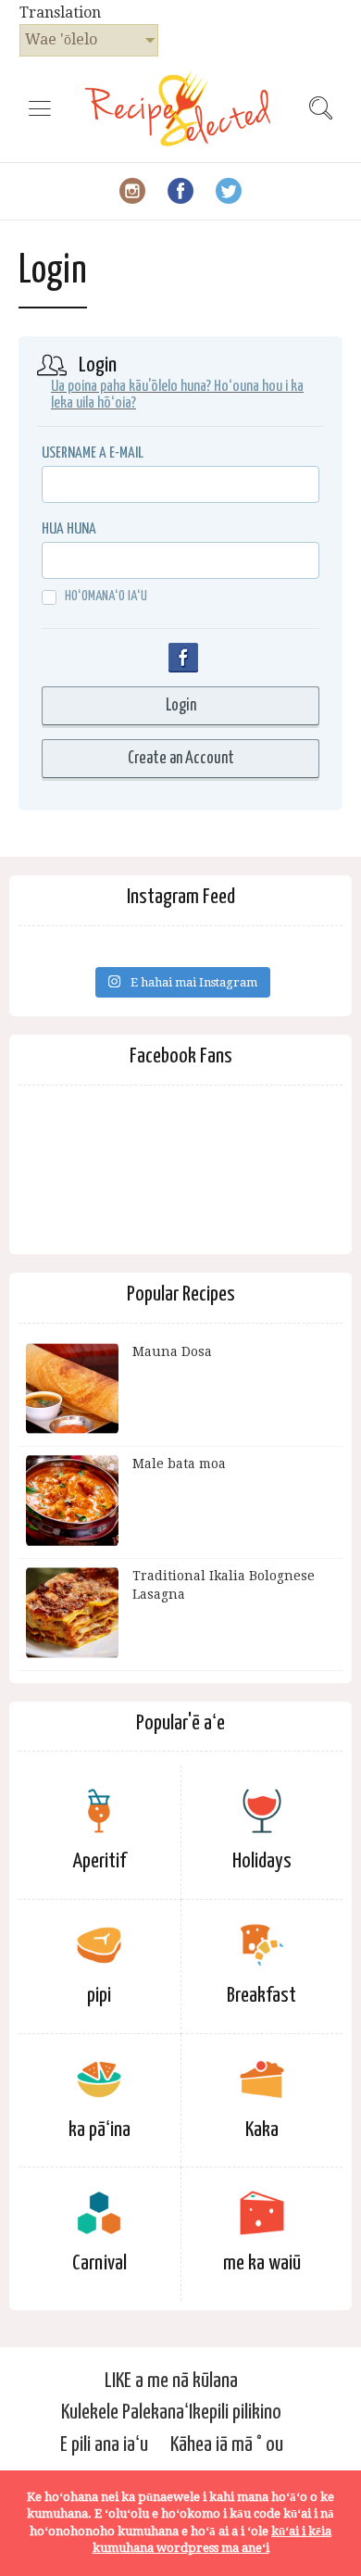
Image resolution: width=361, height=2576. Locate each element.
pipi (99, 1996)
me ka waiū (262, 2263)
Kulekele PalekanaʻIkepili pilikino (171, 2413)
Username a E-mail (93, 453)
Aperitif (99, 1861)
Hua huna (69, 529)
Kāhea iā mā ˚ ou (227, 2445)
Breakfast (261, 1996)
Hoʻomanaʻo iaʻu (106, 596)
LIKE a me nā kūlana (171, 2381)
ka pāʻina (100, 2130)
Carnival (100, 2263)
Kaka (262, 2130)
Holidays (262, 1861)
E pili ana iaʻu (104, 2445)
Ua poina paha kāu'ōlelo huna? (131, 387)
